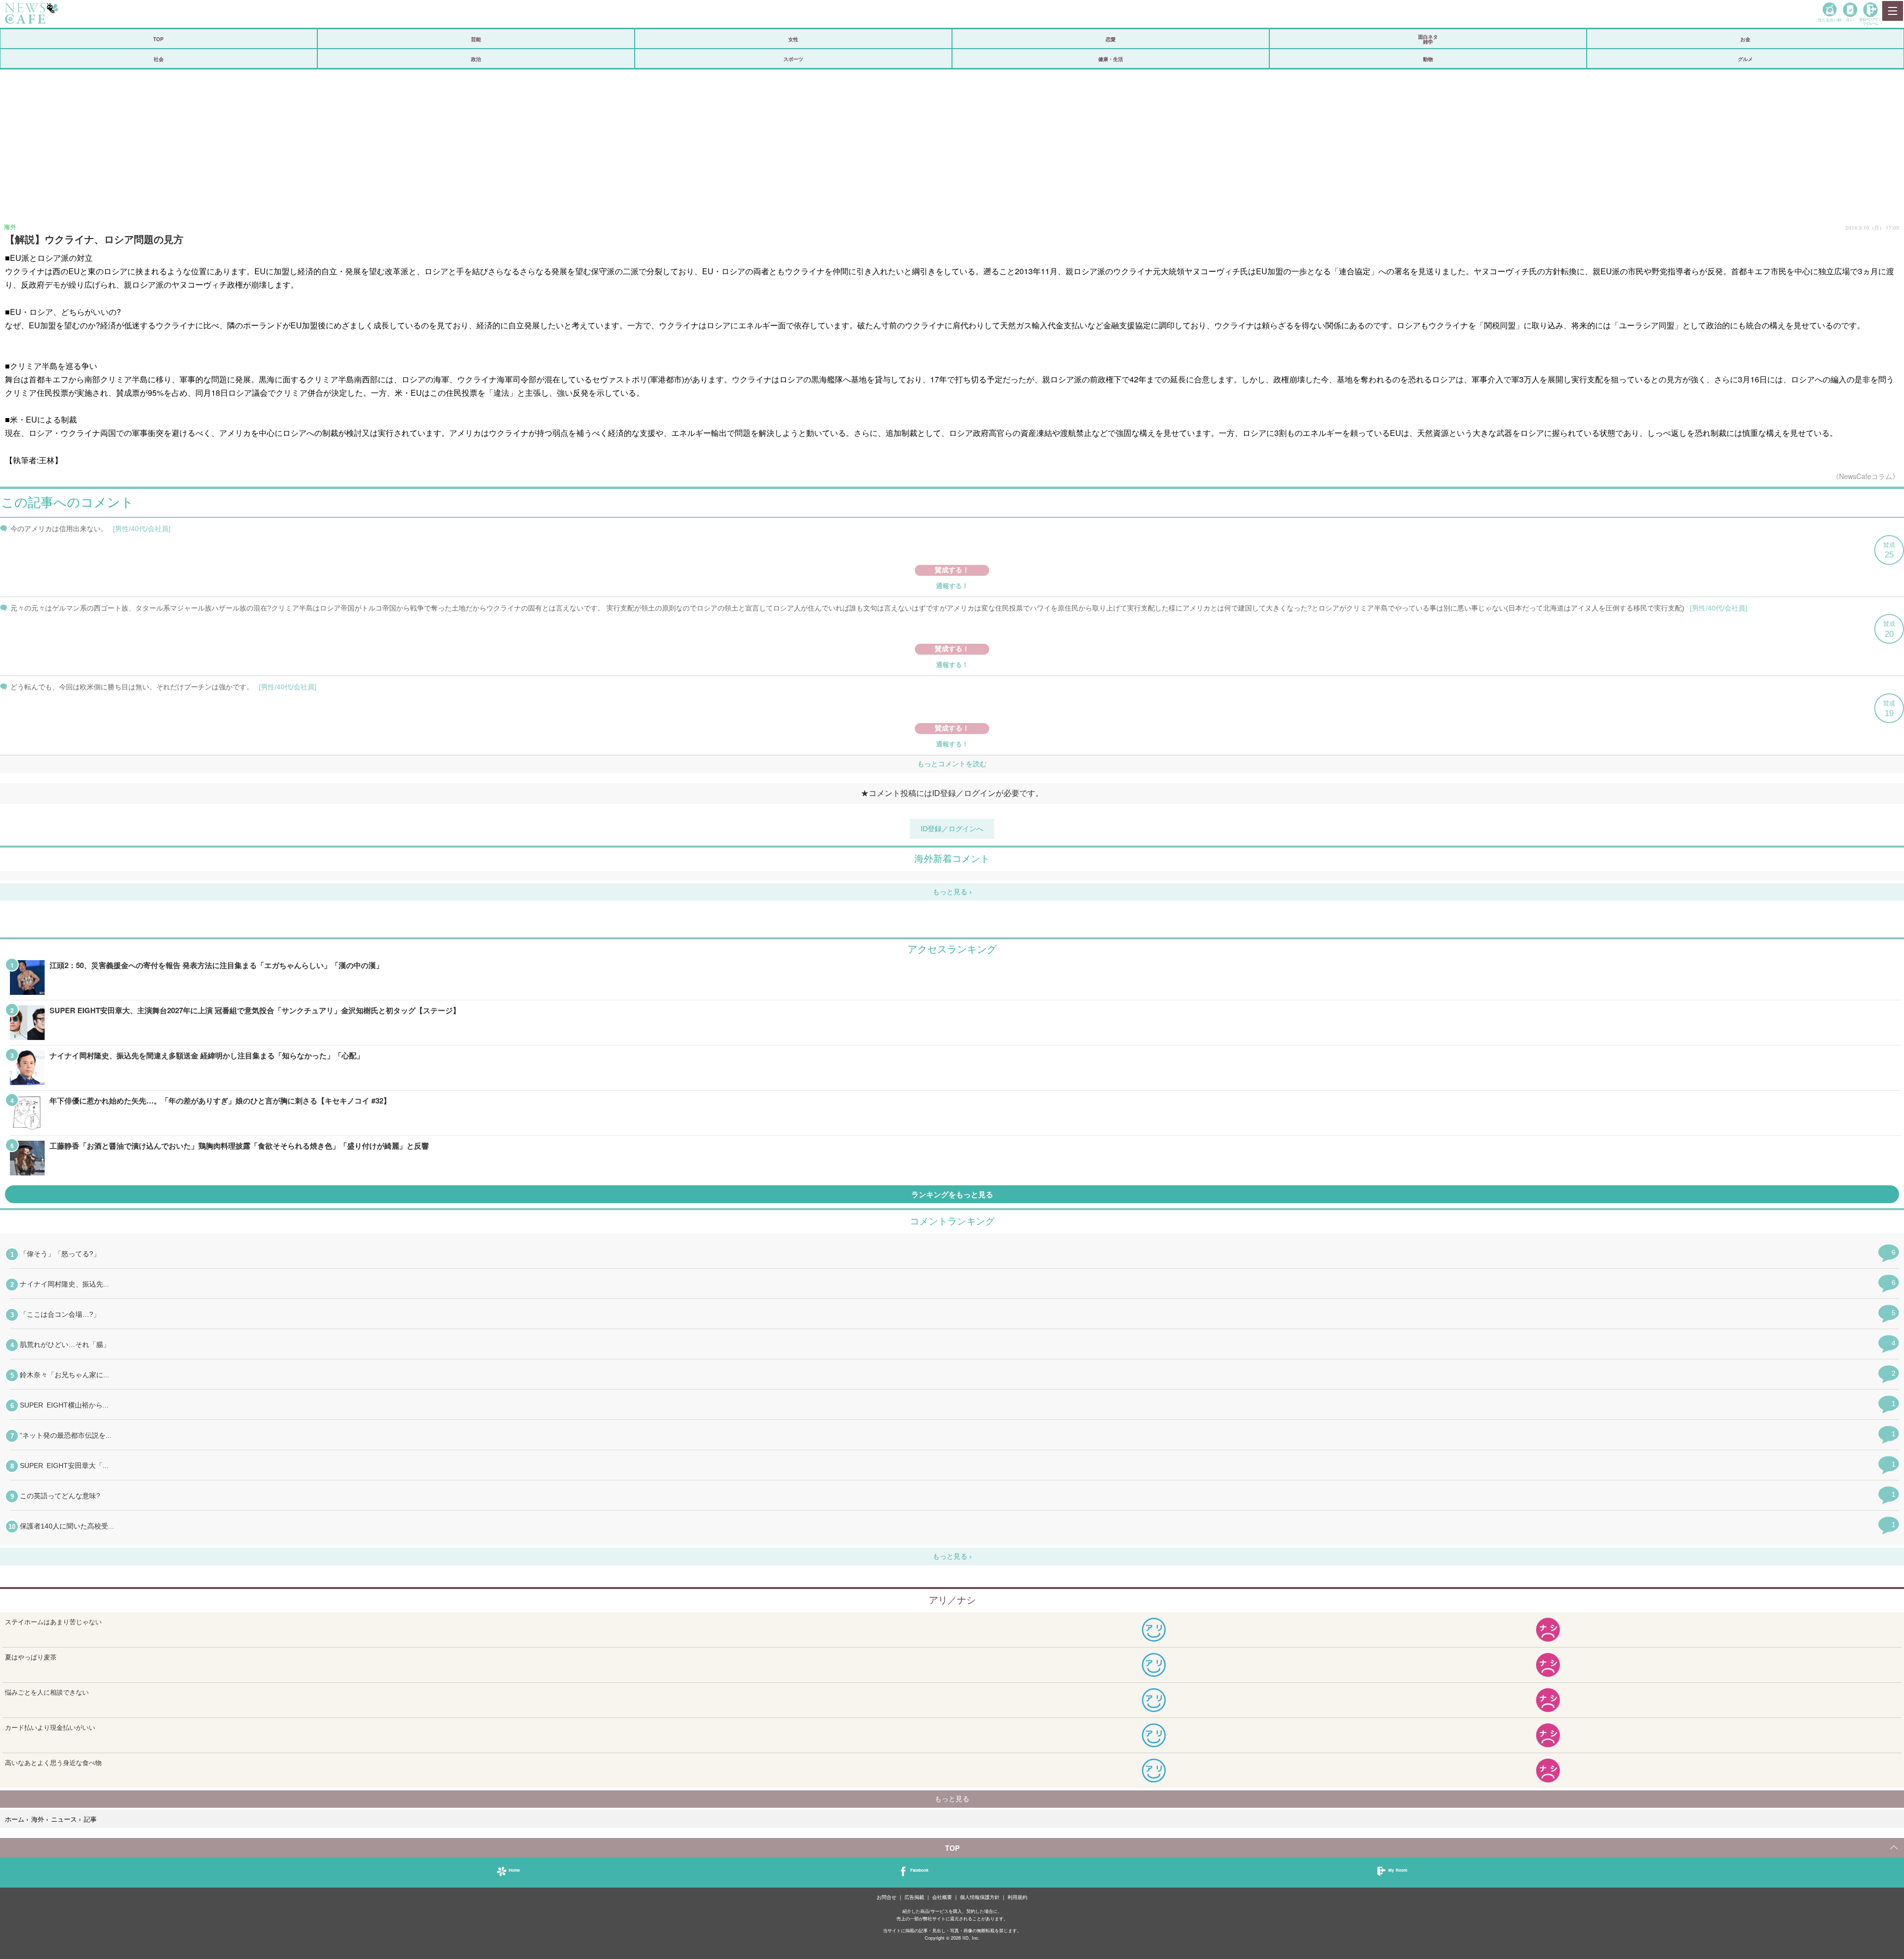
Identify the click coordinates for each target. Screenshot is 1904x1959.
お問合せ (887, 1897)
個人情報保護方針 (980, 1897)
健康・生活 (1111, 59)
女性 (793, 39)
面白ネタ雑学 (1428, 39)
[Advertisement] (952, 144)
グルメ (1745, 59)
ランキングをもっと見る (952, 1194)
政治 (476, 59)
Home (514, 1870)
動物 (1428, 59)
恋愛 (1111, 39)
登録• (1870, 21)
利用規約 (1017, 1897)
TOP (158, 39)
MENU (1892, 11)
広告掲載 (914, 1897)
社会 (159, 59)
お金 (1745, 39)
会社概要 (942, 1897)
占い (1850, 19)
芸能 (476, 39)
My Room (1398, 1870)
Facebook (919, 1870)
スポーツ (793, 59)
